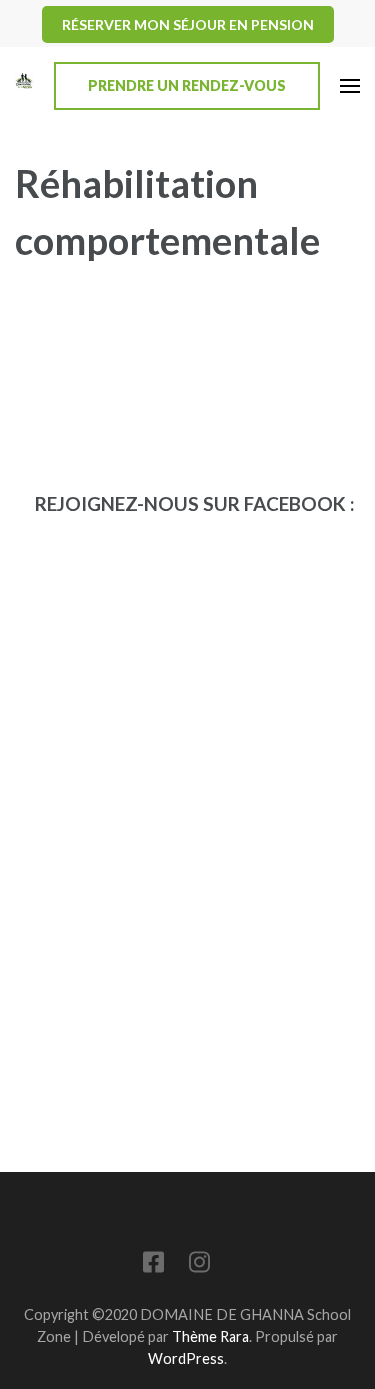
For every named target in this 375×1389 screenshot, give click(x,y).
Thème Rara (210, 1336)
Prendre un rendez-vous (187, 85)
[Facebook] (153, 1265)
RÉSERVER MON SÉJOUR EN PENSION (188, 24)
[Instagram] (199, 1265)
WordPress (186, 1358)
